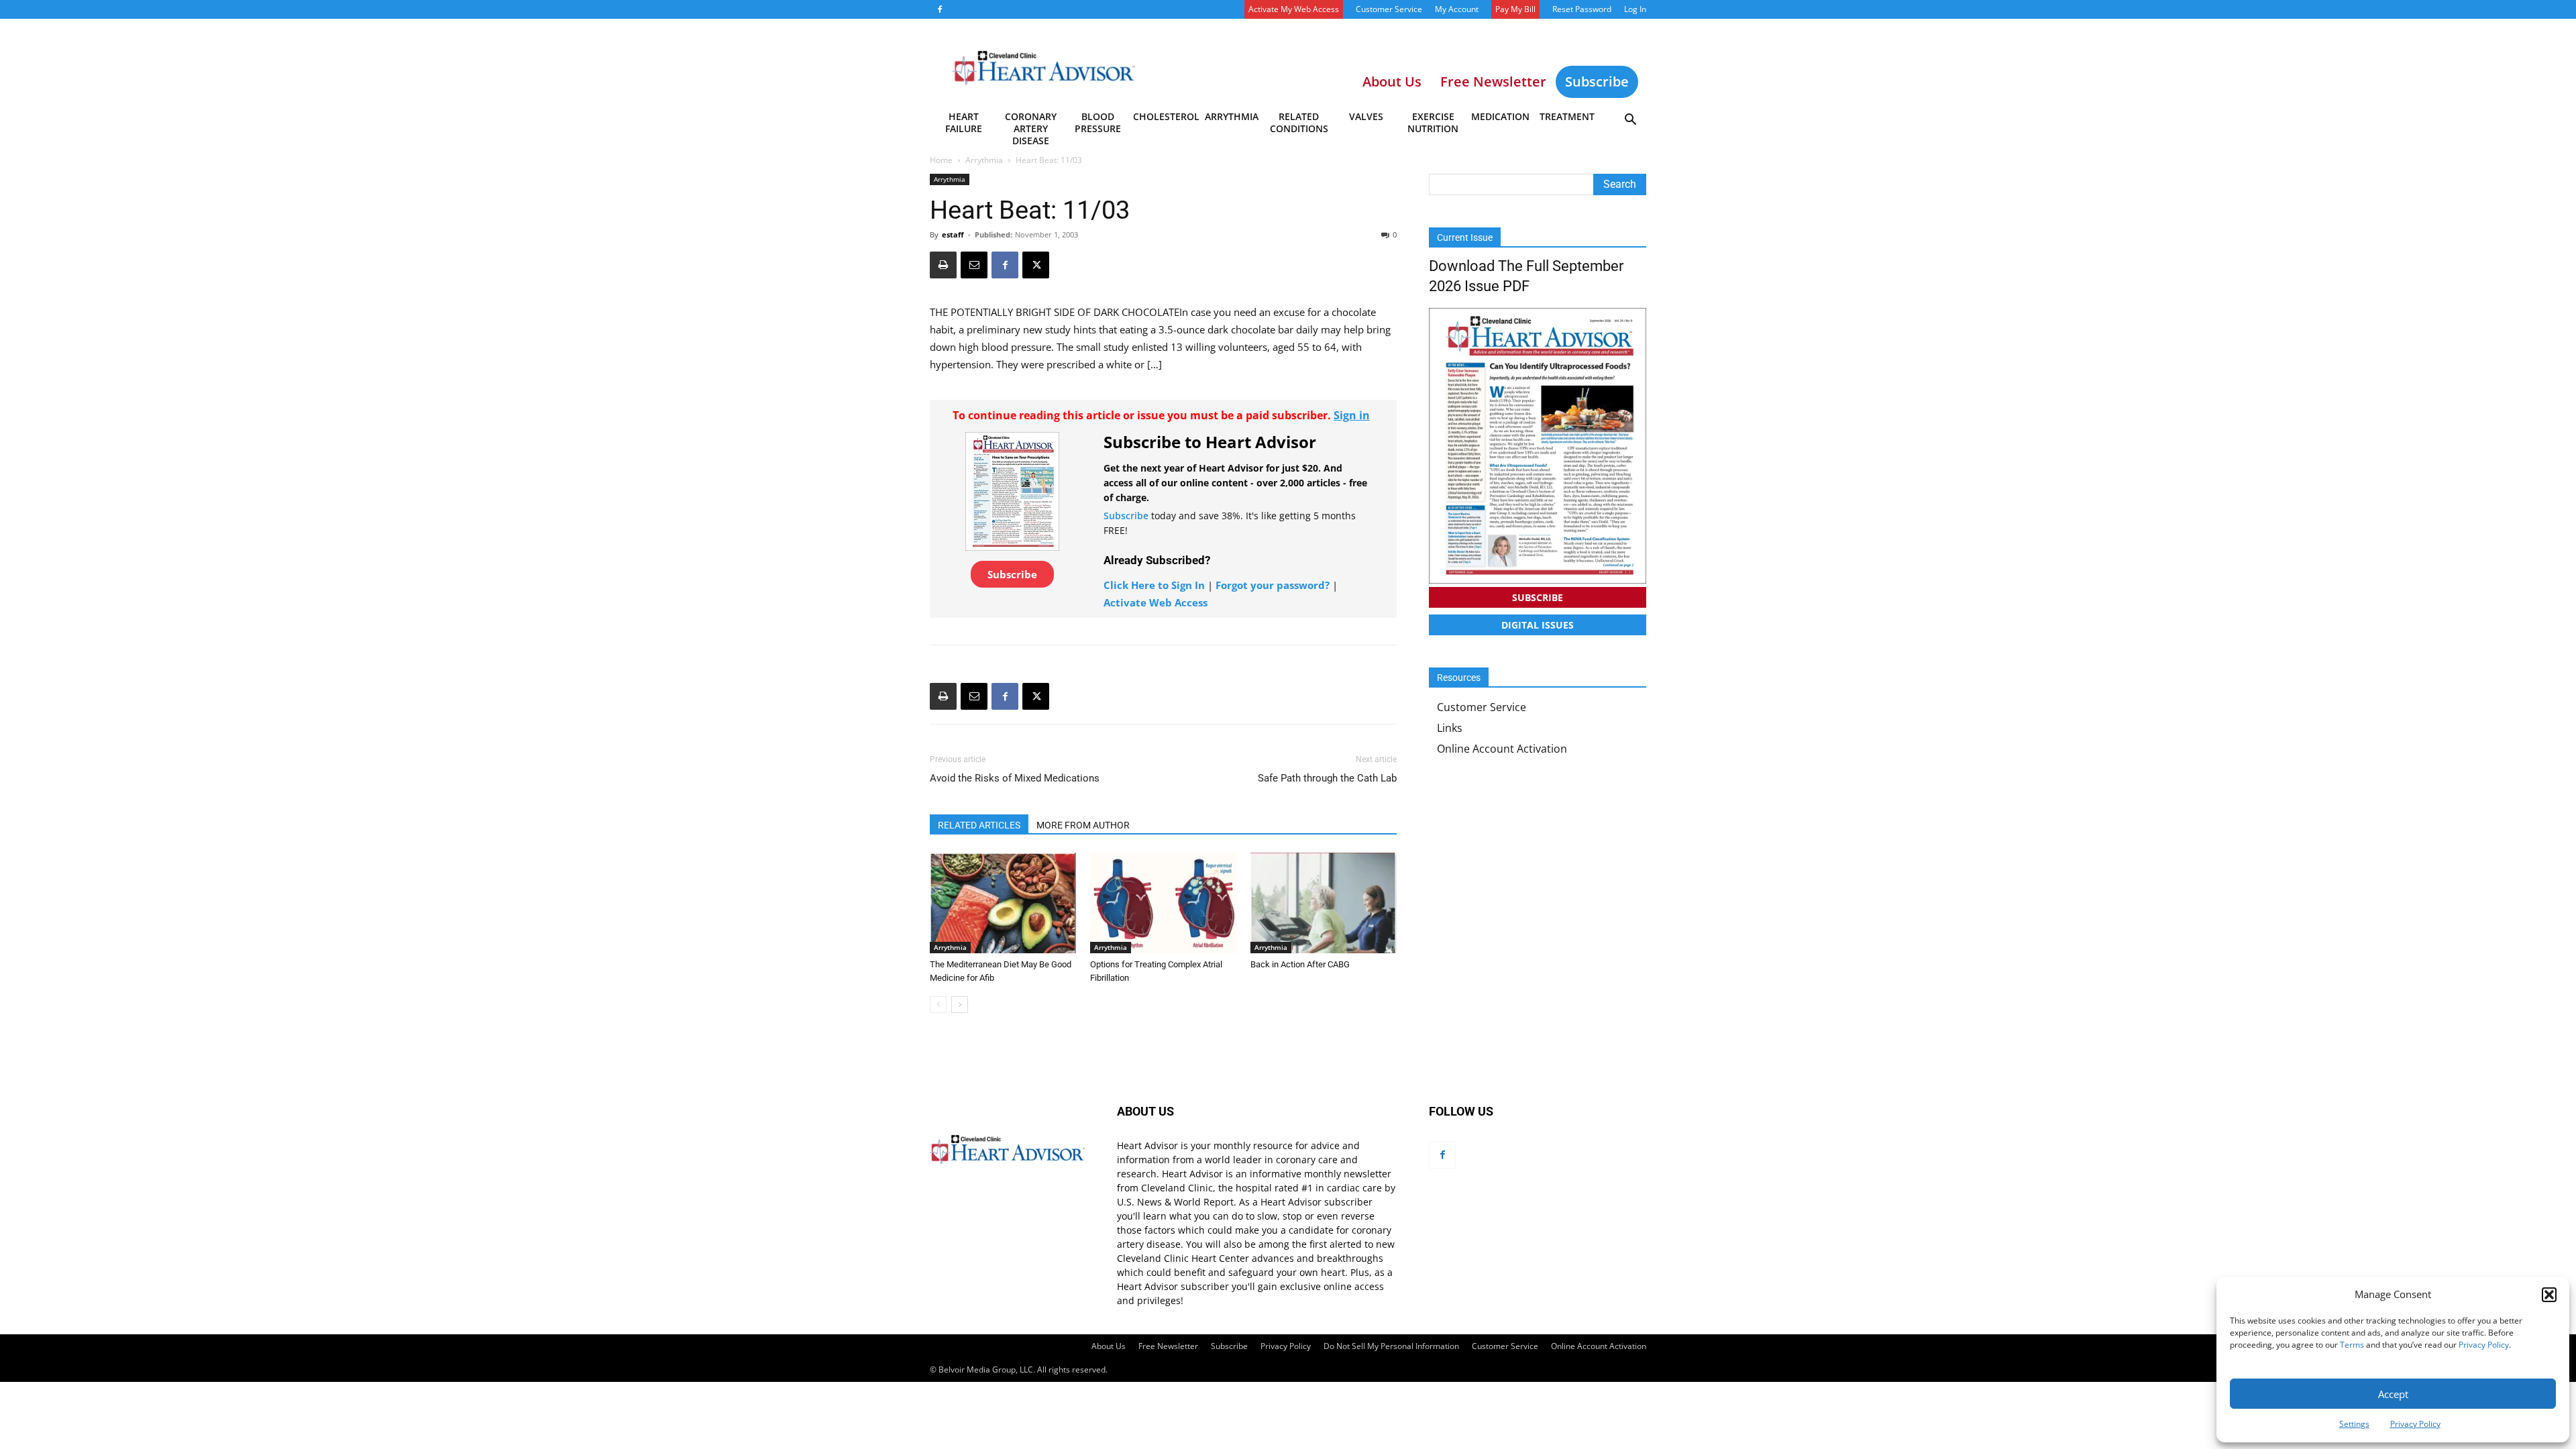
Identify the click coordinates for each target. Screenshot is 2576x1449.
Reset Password (1582, 9)
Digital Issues (1538, 625)
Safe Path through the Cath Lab (1327, 778)
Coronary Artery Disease (1031, 125)
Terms (2352, 1345)
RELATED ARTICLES (979, 825)
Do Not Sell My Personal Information (1391, 1346)
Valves (1366, 116)
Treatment (1567, 116)
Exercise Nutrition (1433, 122)
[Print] (943, 265)
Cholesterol (1166, 116)
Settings (2354, 1424)
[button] (2549, 1295)
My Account (1457, 9)
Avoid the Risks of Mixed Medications (1015, 778)
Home (941, 160)
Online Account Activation (1502, 749)
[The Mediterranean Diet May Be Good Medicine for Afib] (1003, 903)
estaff (953, 234)
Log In (1635, 9)
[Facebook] (940, 9)
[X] (1036, 265)
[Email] (974, 265)
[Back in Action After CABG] (1324, 903)
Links (1450, 728)
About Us (1109, 1346)
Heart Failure (964, 122)
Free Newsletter (1168, 1346)
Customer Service (1389, 9)
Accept (2393, 1394)
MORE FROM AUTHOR (1083, 825)
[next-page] (960, 1005)
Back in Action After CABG (1300, 964)
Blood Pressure (1098, 122)
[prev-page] (938, 1005)
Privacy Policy (2484, 1345)
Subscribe (1597, 82)
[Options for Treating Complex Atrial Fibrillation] (1163, 903)
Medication (1500, 116)
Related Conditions (1299, 122)
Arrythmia (1232, 116)
